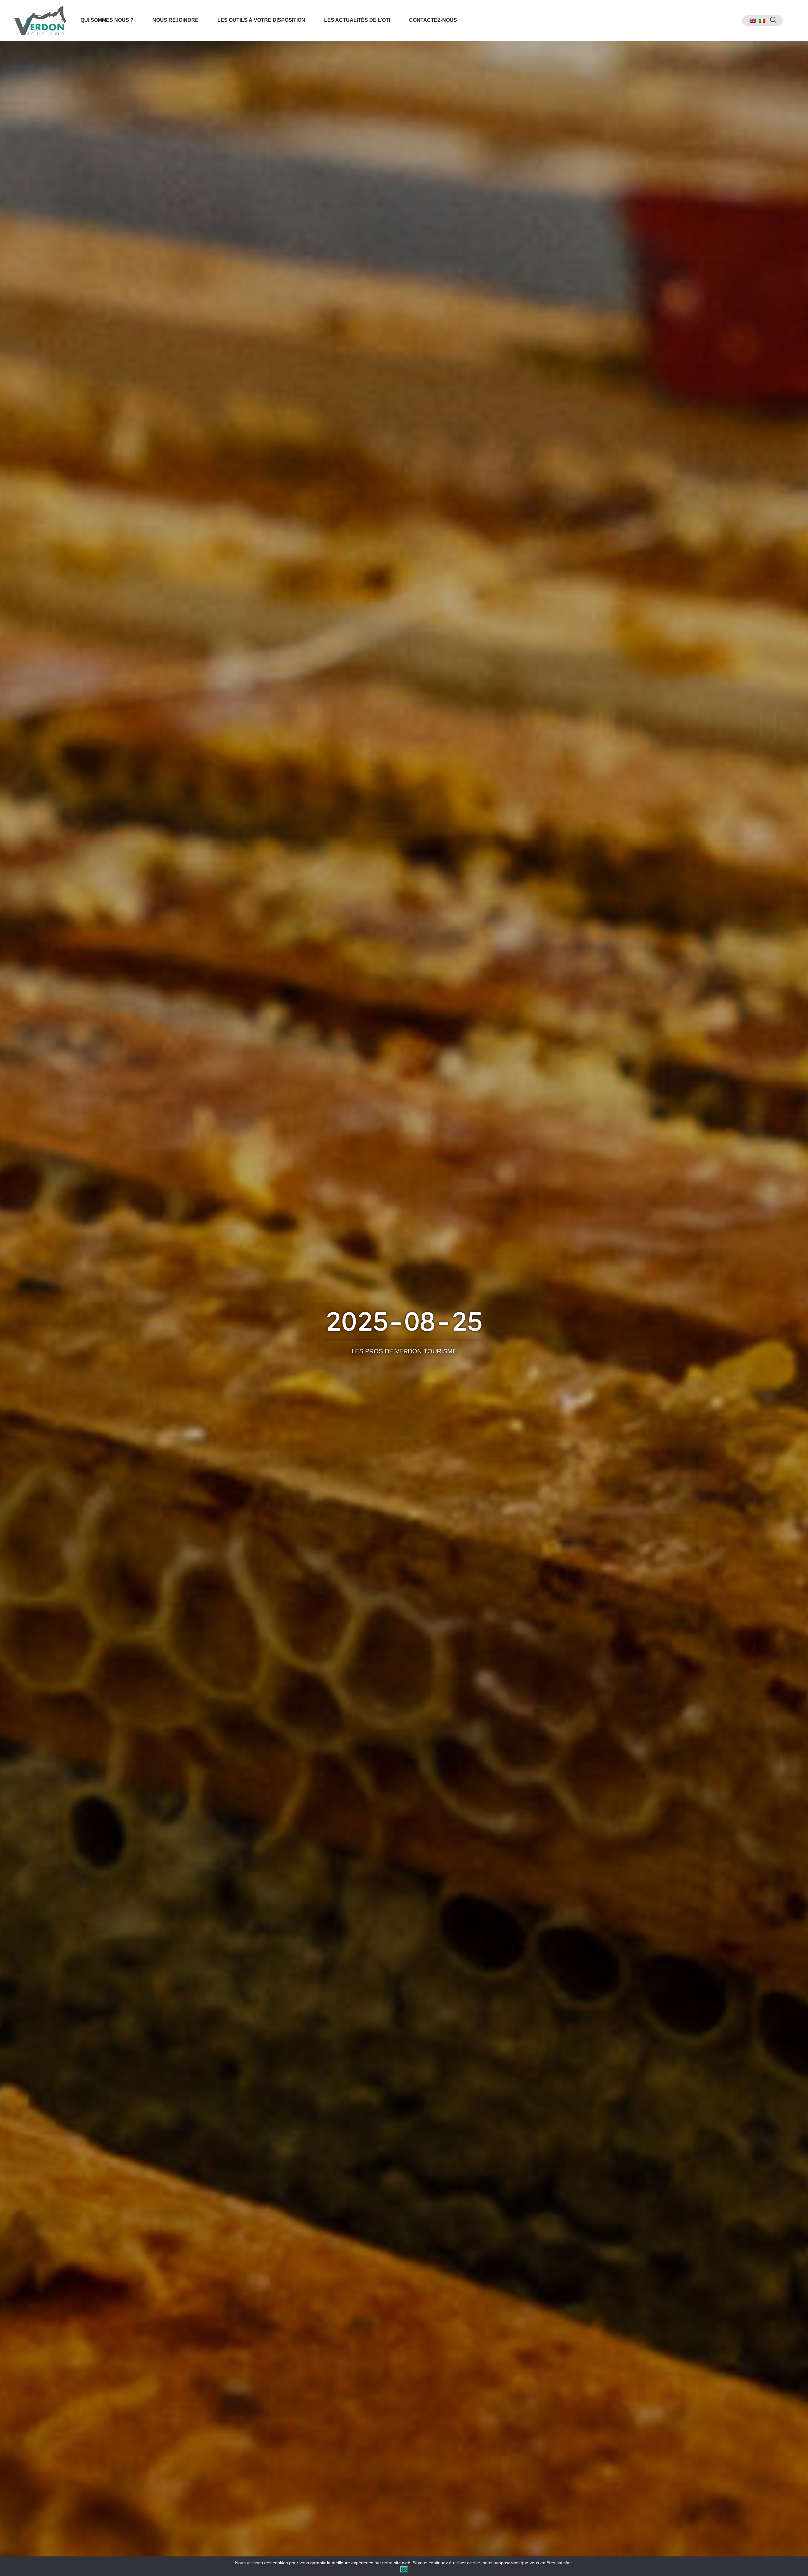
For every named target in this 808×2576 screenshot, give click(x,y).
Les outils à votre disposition (261, 20)
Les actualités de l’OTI (357, 20)
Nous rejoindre (175, 20)
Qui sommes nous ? (107, 20)
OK (404, 2569)
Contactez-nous (433, 20)
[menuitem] (753, 21)
